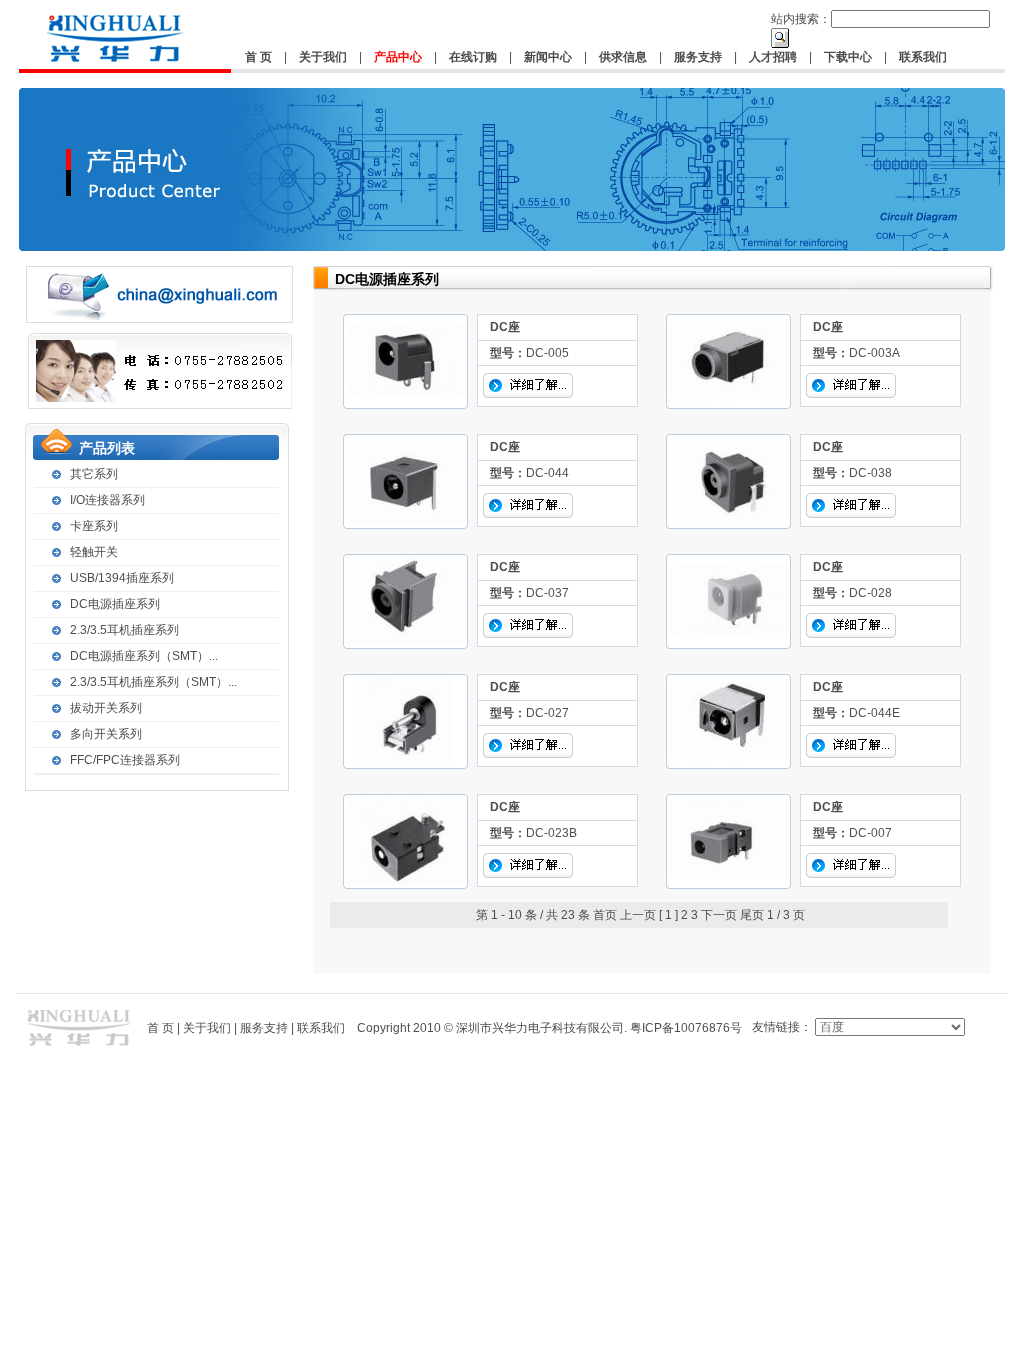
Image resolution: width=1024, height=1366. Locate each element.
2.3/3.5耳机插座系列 (124, 630)
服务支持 (698, 57)
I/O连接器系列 (107, 500)
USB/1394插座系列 (122, 578)
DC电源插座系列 (115, 604)
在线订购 (473, 57)
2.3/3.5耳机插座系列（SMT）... (153, 682)
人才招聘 (773, 57)
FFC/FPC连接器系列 (125, 760)
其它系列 (94, 474)
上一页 (638, 915)
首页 (605, 915)
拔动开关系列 (106, 708)
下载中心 (848, 57)
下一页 (719, 915)
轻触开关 (94, 552)
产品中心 (398, 57)
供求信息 (623, 57)
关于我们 (323, 57)
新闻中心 (548, 57)
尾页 (752, 915)
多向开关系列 (106, 734)
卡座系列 (94, 526)
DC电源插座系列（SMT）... (144, 656)
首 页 (258, 57)
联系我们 (923, 57)
